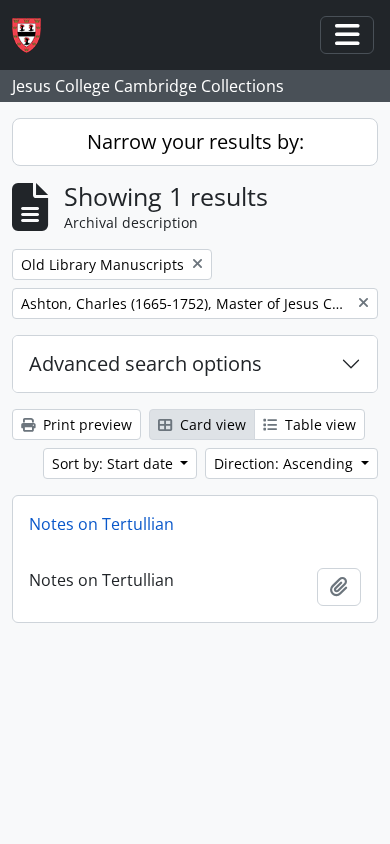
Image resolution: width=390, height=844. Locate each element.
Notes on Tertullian (101, 524)
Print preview (85, 424)
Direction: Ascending (285, 463)
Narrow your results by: (195, 141)
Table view (318, 424)
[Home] (34, 35)
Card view (211, 424)
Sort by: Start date (114, 463)
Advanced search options (145, 363)
